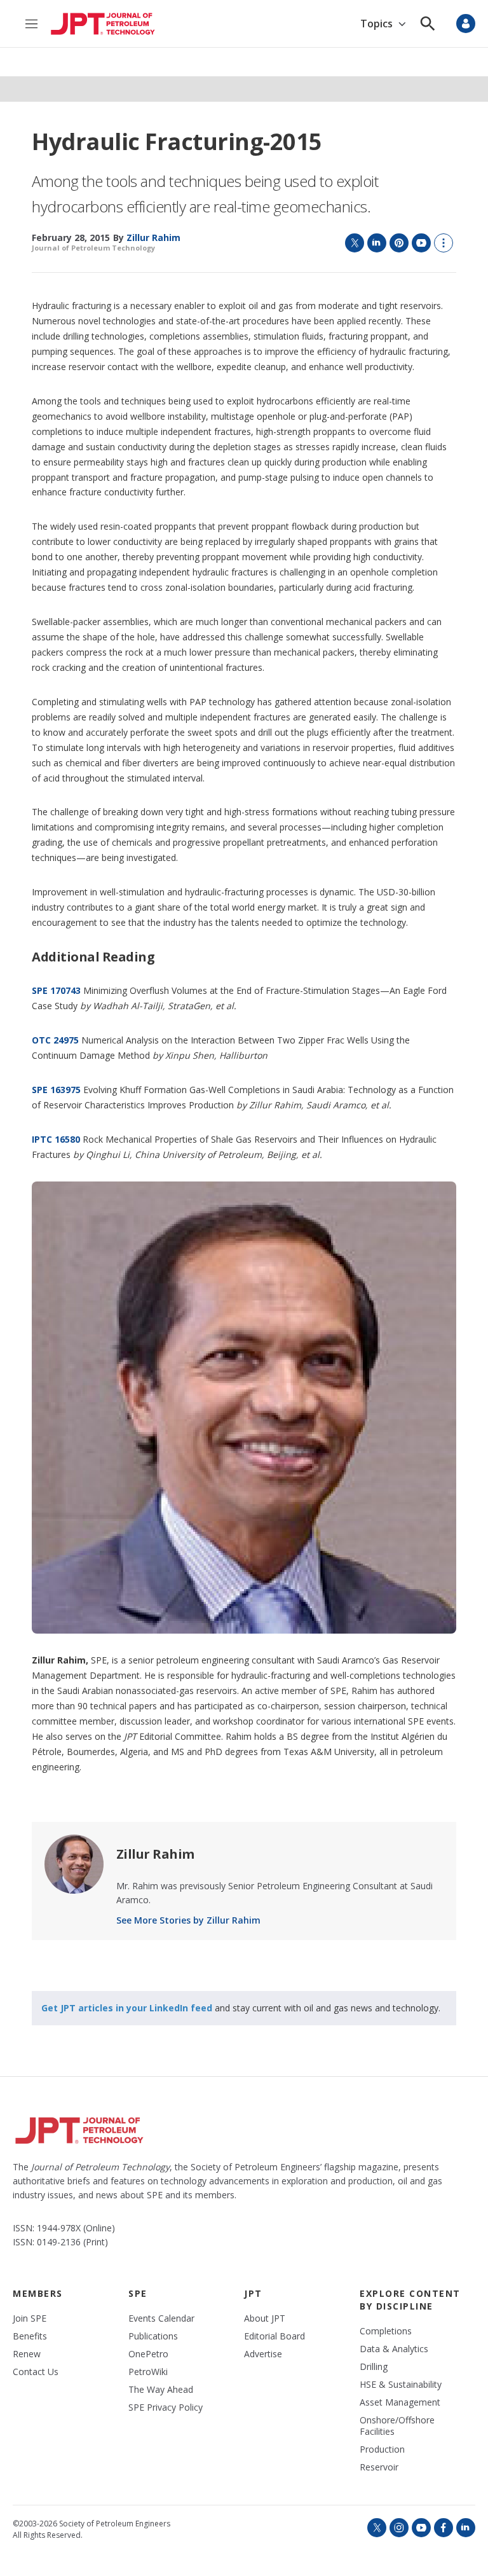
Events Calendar (161, 2318)
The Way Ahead (161, 2390)
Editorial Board (274, 2336)
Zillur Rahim (155, 1854)
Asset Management (400, 2402)
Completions (386, 2331)
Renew (27, 2354)
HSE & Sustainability (401, 2385)
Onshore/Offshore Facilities (397, 2426)
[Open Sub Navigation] (402, 24)
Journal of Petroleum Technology (93, 248)
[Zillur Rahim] (74, 1864)
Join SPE (30, 2318)
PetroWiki (148, 2372)
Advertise (263, 2354)
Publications (153, 2336)
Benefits (30, 2336)
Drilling (374, 2367)
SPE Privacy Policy (166, 2407)
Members (38, 2293)
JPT (253, 2293)
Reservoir (379, 2467)
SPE (138, 2293)
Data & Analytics (394, 2349)
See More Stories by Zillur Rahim (188, 1920)
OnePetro (148, 2354)
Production (382, 2449)
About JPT (265, 2318)
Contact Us (36, 2372)
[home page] (103, 24)
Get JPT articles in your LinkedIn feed (127, 2008)
